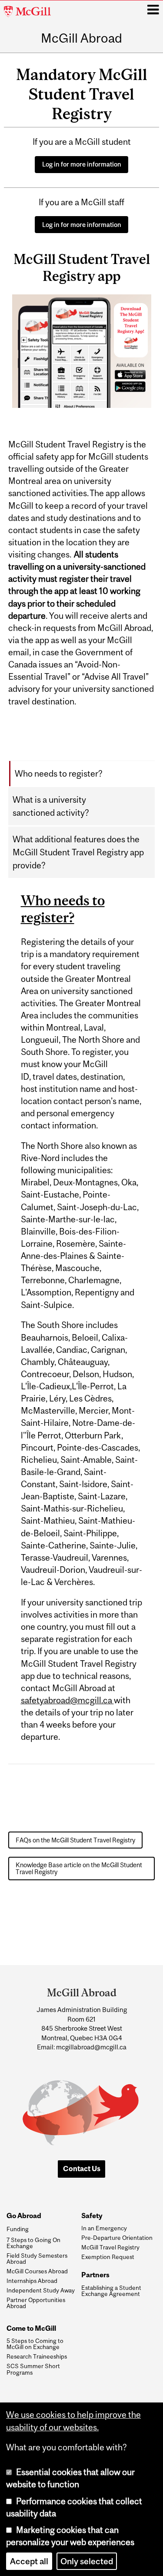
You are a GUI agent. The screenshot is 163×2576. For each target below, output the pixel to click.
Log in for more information (82, 164)
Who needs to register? (59, 774)
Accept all (29, 2561)
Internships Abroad (32, 2281)
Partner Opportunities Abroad (36, 2303)
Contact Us (82, 2169)
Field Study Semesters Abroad (37, 2259)
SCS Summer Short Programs (33, 2369)
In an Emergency (104, 2228)
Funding (18, 2229)
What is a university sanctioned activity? (51, 806)
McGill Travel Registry (110, 2247)
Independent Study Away (41, 2290)
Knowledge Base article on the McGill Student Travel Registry (79, 1868)
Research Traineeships (37, 2356)
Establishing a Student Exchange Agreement (111, 2291)
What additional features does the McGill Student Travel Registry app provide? (78, 852)
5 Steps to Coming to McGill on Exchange (35, 2344)
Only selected (87, 2561)
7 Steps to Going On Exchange (33, 2243)
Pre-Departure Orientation (117, 2238)
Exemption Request (108, 2257)
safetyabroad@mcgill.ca (67, 1700)
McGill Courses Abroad (37, 2271)
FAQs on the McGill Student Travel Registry (75, 1840)
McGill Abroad (81, 38)
